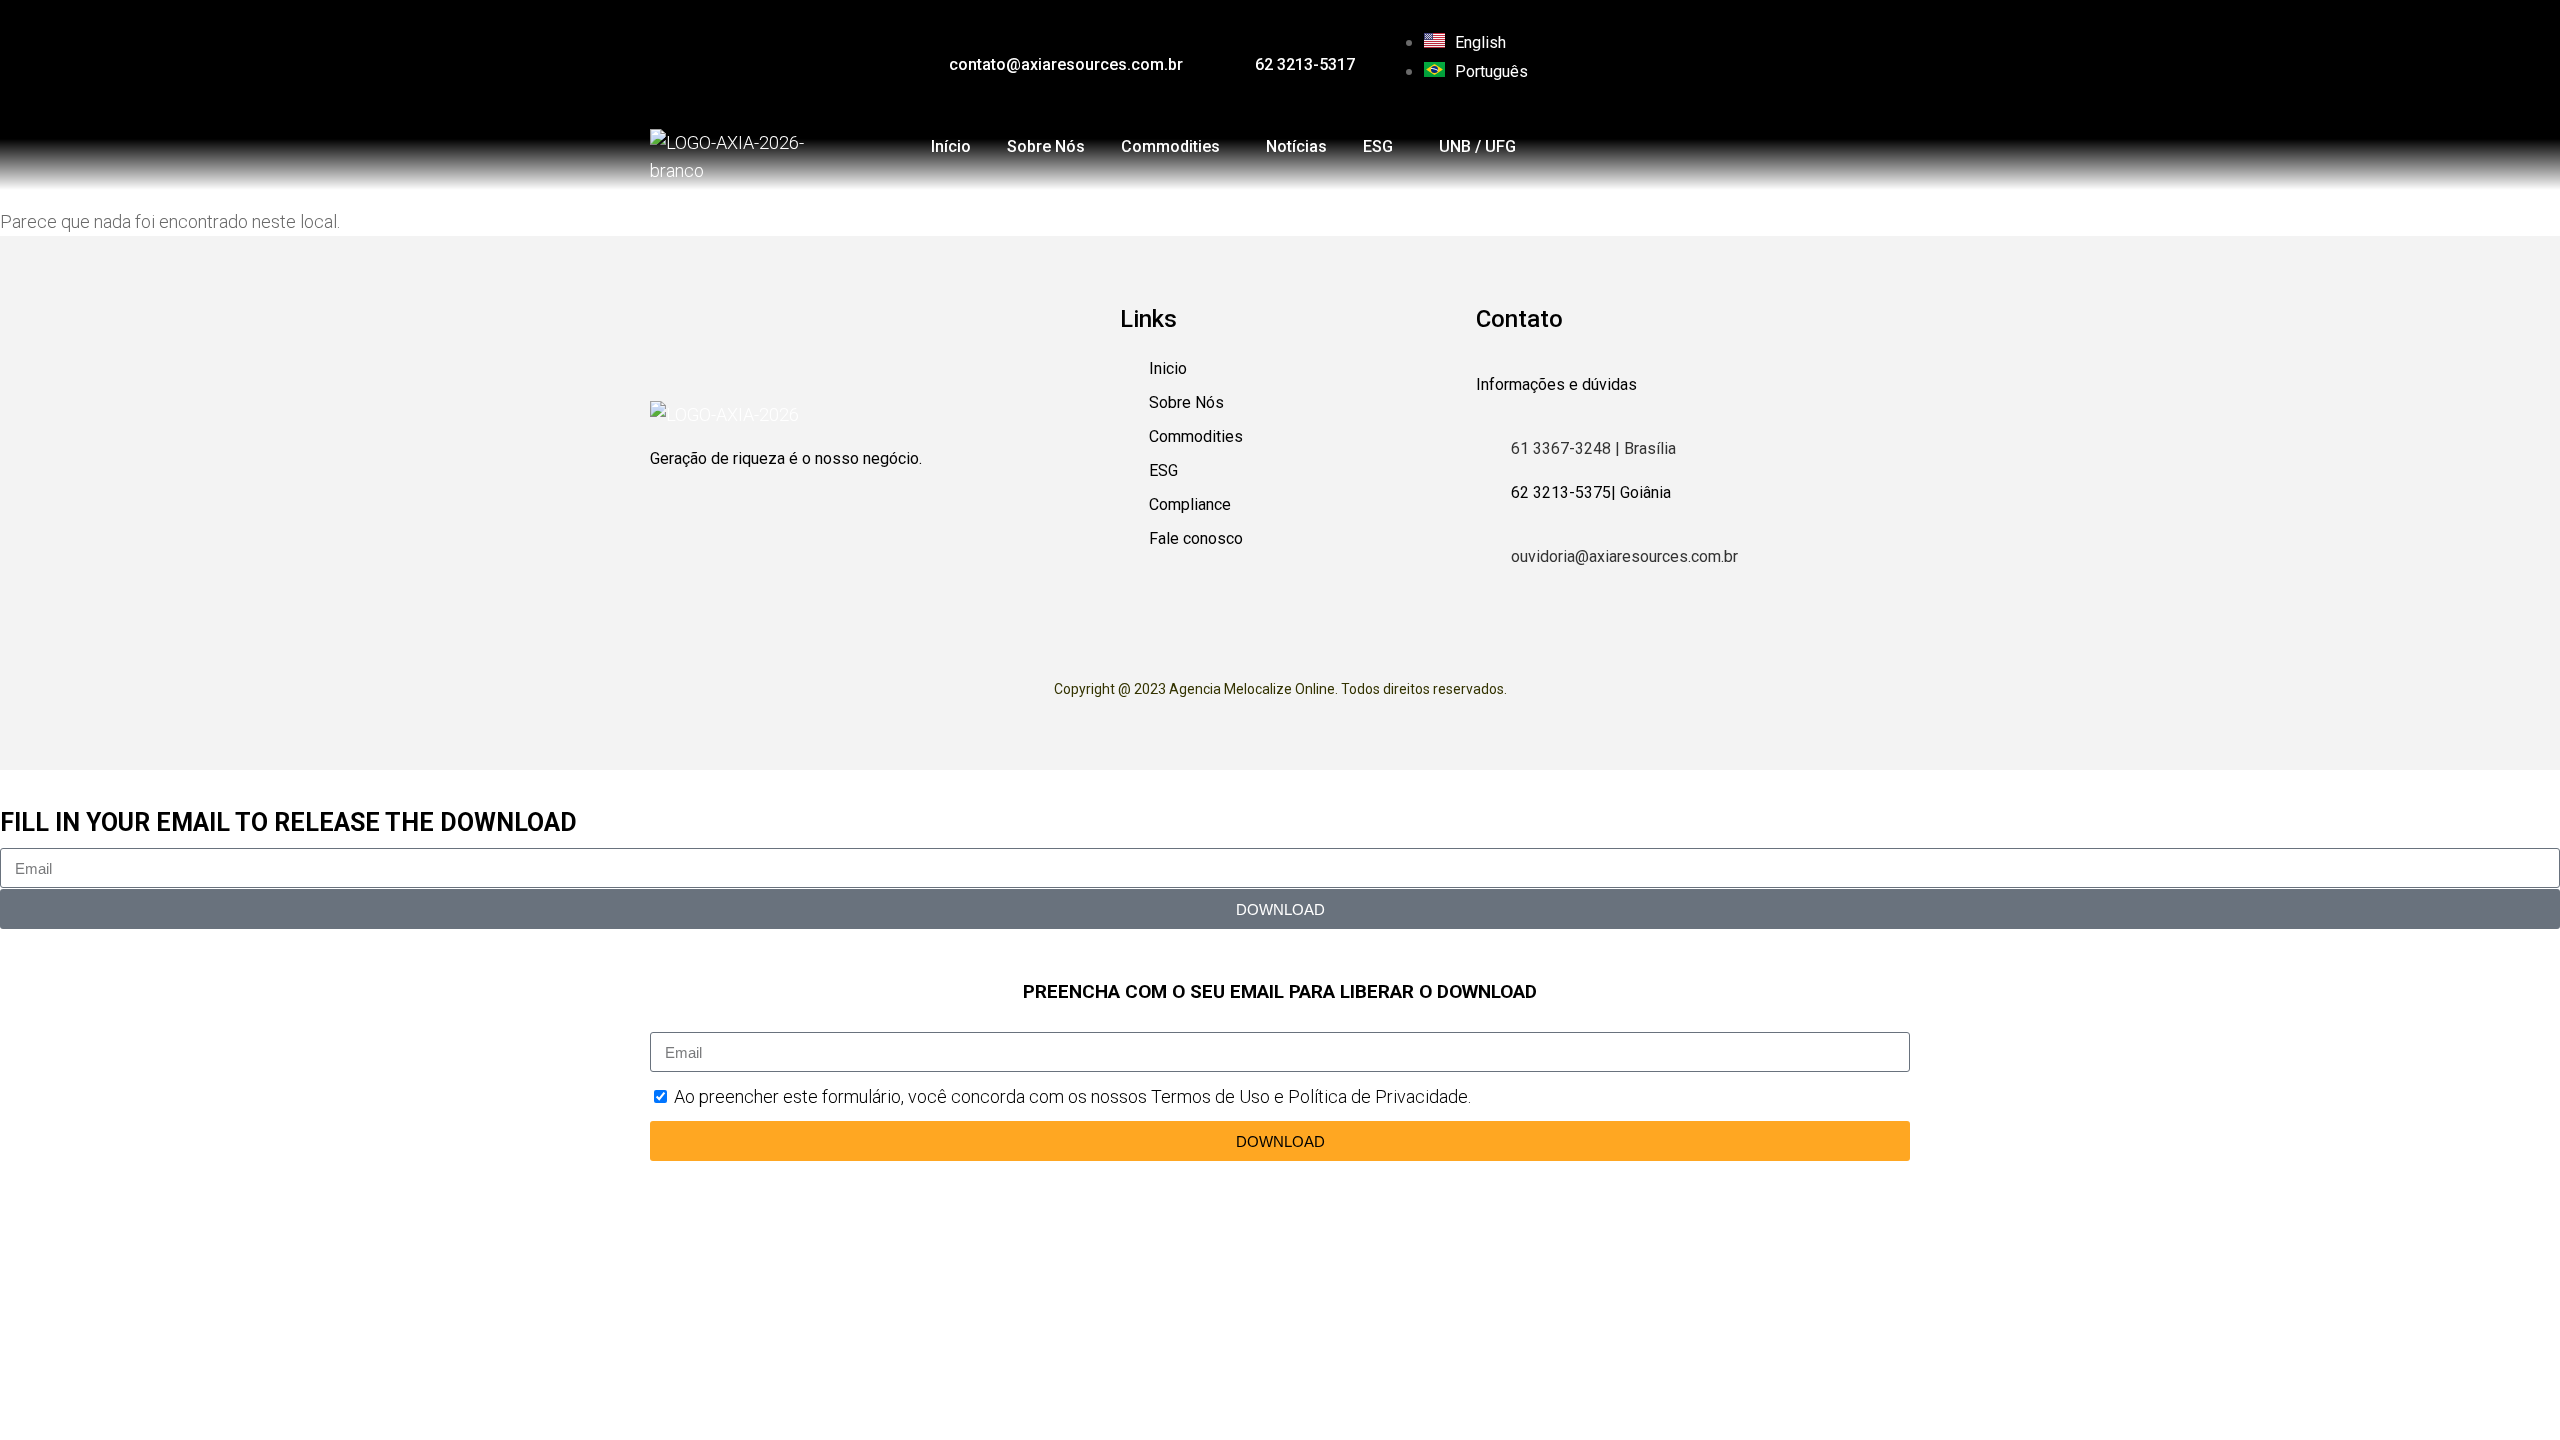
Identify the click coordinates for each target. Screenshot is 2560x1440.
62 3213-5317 (1305, 64)
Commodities (1170, 146)
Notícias (1296, 146)
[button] (1175, 147)
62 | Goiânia (1591, 492)
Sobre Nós (1046, 146)
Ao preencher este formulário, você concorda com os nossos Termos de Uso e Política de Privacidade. (1072, 1096)
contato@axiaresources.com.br (1066, 64)
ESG (1378, 146)
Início (951, 146)
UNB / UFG (1477, 146)
